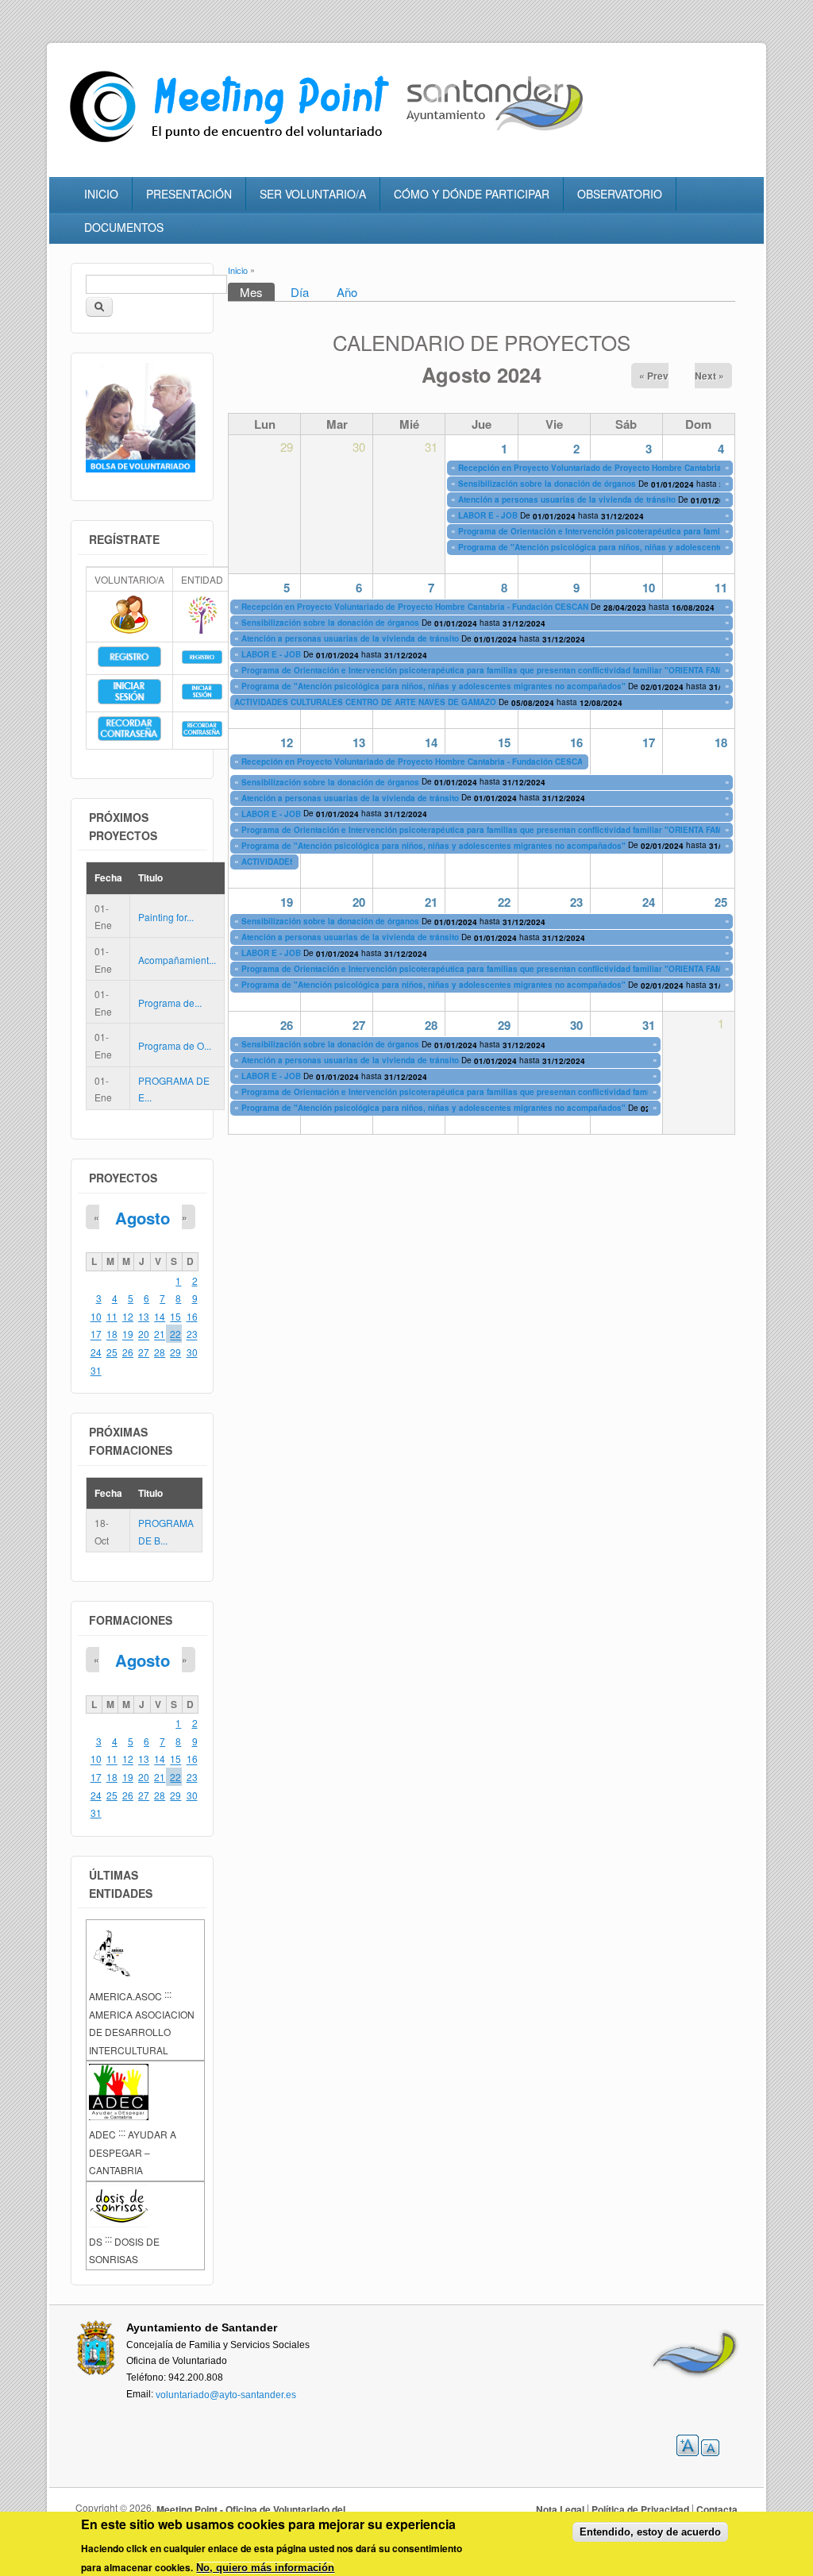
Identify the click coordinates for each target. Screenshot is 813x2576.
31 (649, 1025)
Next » (709, 376)
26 (287, 1025)
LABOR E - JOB (488, 515)
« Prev (654, 376)
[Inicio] (233, 143)
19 (287, 902)
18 (721, 742)
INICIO (101, 194)
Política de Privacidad (640, 2509)
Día (300, 292)
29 (504, 1025)
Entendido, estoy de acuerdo (650, 2532)
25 (721, 902)
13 (359, 742)
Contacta (717, 2509)
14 (431, 742)
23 (576, 902)
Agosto (143, 1218)
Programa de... (170, 1003)
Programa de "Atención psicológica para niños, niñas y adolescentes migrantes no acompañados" (435, 687)
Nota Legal (560, 2509)
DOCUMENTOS (124, 227)
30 (576, 1025)
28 (431, 1025)
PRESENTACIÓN (189, 194)
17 (649, 742)
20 (359, 902)
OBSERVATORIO (620, 194)
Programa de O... (175, 1045)
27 (359, 1025)
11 (721, 588)
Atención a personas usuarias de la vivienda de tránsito (567, 499)
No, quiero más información (265, 2568)
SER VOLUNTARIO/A (313, 194)
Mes (257, 292)
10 (649, 588)
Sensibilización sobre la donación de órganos (547, 484)
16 (576, 742)
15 (504, 742)
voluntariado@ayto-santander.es (226, 2394)
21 (431, 902)
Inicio (238, 270)
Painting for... (166, 917)
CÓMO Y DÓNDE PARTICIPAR (472, 194)
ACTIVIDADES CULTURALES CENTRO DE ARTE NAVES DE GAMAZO (365, 703)
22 (504, 902)
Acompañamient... (177, 960)
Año (347, 292)
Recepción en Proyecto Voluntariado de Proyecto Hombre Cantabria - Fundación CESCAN (632, 468)
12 (287, 742)
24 (649, 902)
